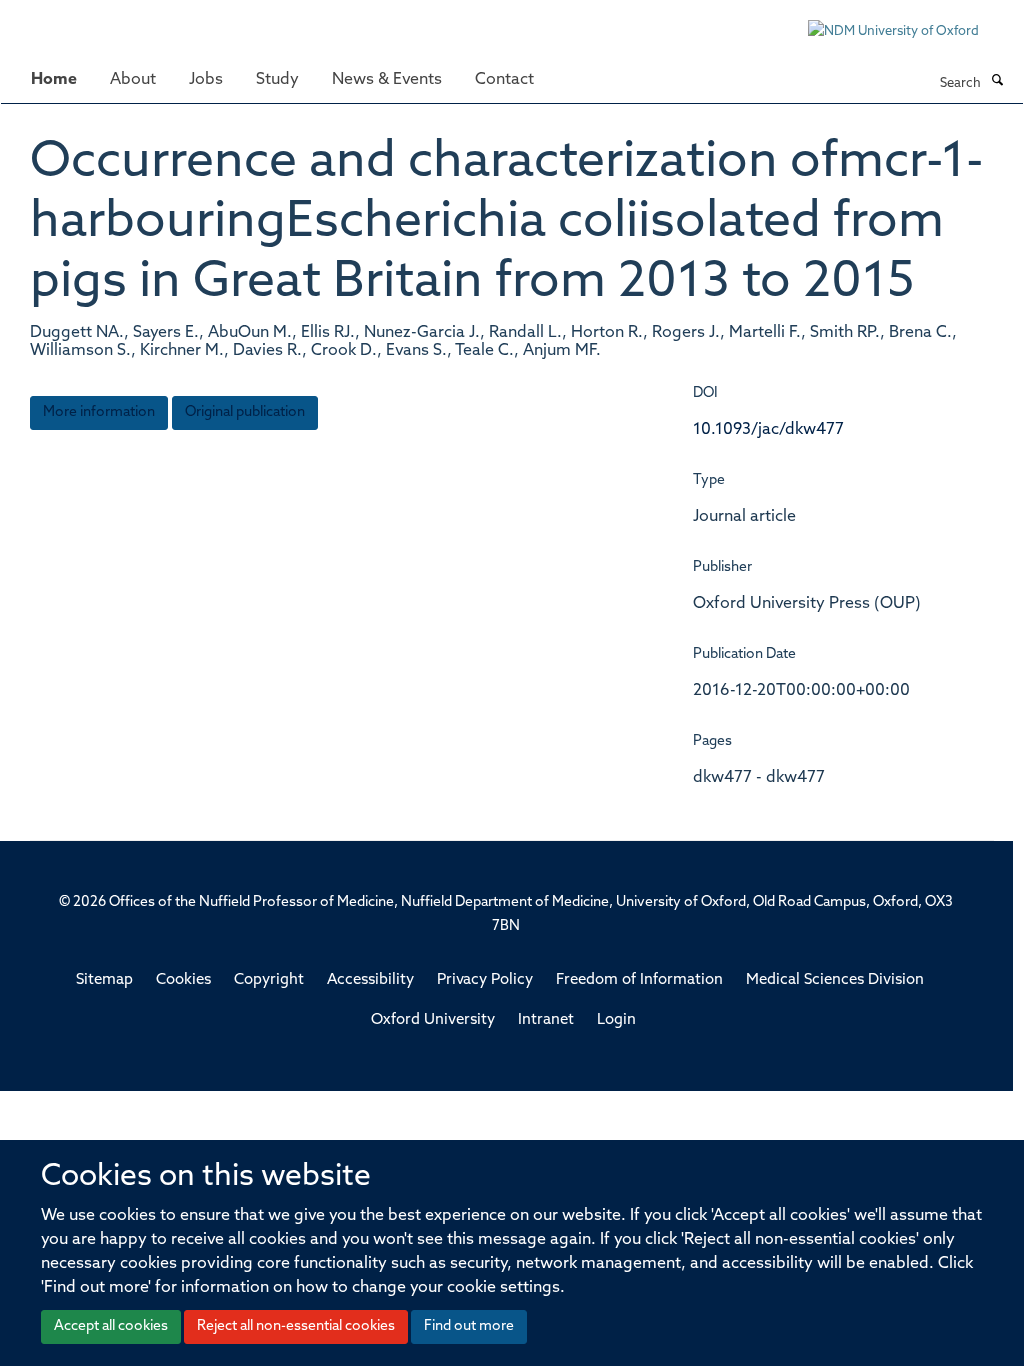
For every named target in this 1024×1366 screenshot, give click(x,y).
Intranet (546, 1020)
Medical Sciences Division (835, 980)
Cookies (183, 980)
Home (54, 80)
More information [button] (99, 412)
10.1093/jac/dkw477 (768, 430)
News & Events (387, 80)
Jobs (206, 80)
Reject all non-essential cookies (296, 1326)
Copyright (269, 980)
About (133, 80)
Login (616, 1020)
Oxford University (433, 1020)
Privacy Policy (485, 980)
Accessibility (370, 980)
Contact (504, 80)
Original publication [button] (245, 412)
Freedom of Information (639, 980)
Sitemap (104, 980)
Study (277, 80)
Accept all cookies (111, 1326)
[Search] (997, 82)
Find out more (469, 1326)
